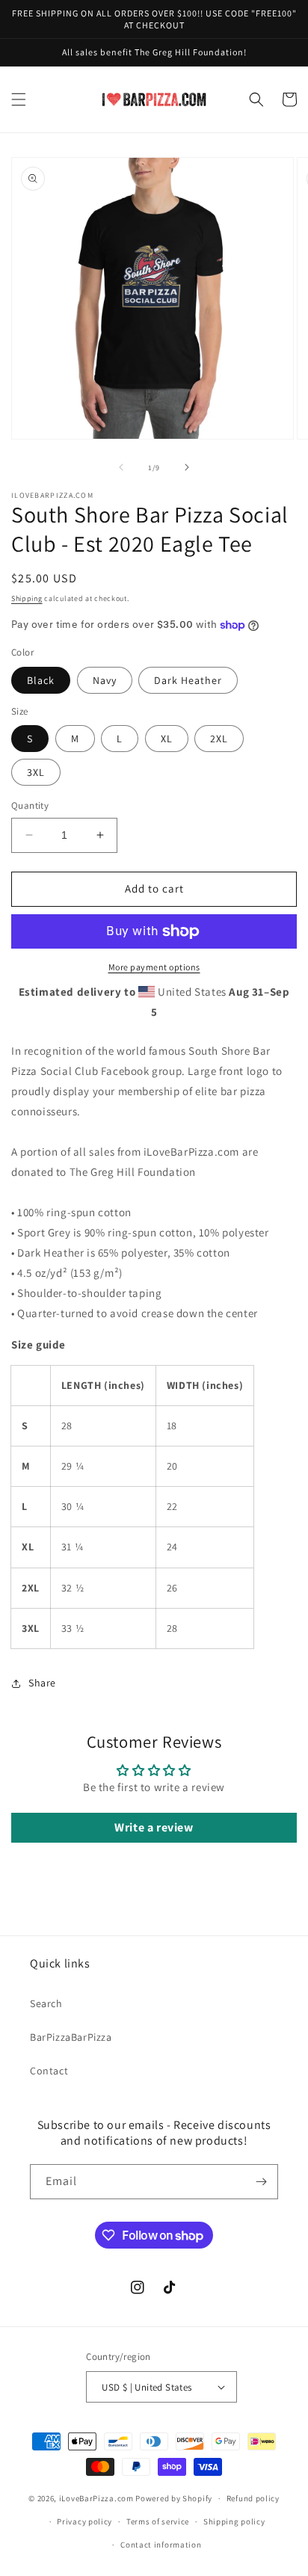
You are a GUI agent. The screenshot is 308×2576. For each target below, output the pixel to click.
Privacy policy (84, 2521)
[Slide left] (121, 467)
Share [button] (42, 1683)
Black (41, 680)
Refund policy (253, 2498)
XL (167, 739)
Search (46, 2003)
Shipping (27, 598)
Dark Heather (188, 680)
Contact (49, 2071)
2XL (219, 739)
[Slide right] (187, 467)
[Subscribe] (261, 2182)
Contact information (161, 2545)
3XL (36, 772)
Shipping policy (234, 2521)
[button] (19, 99)
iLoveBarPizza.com (96, 2498)
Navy (105, 680)
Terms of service (158, 2521)
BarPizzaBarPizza (71, 2037)
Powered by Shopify (174, 2498)
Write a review (154, 1827)
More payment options (154, 967)
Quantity (30, 805)
